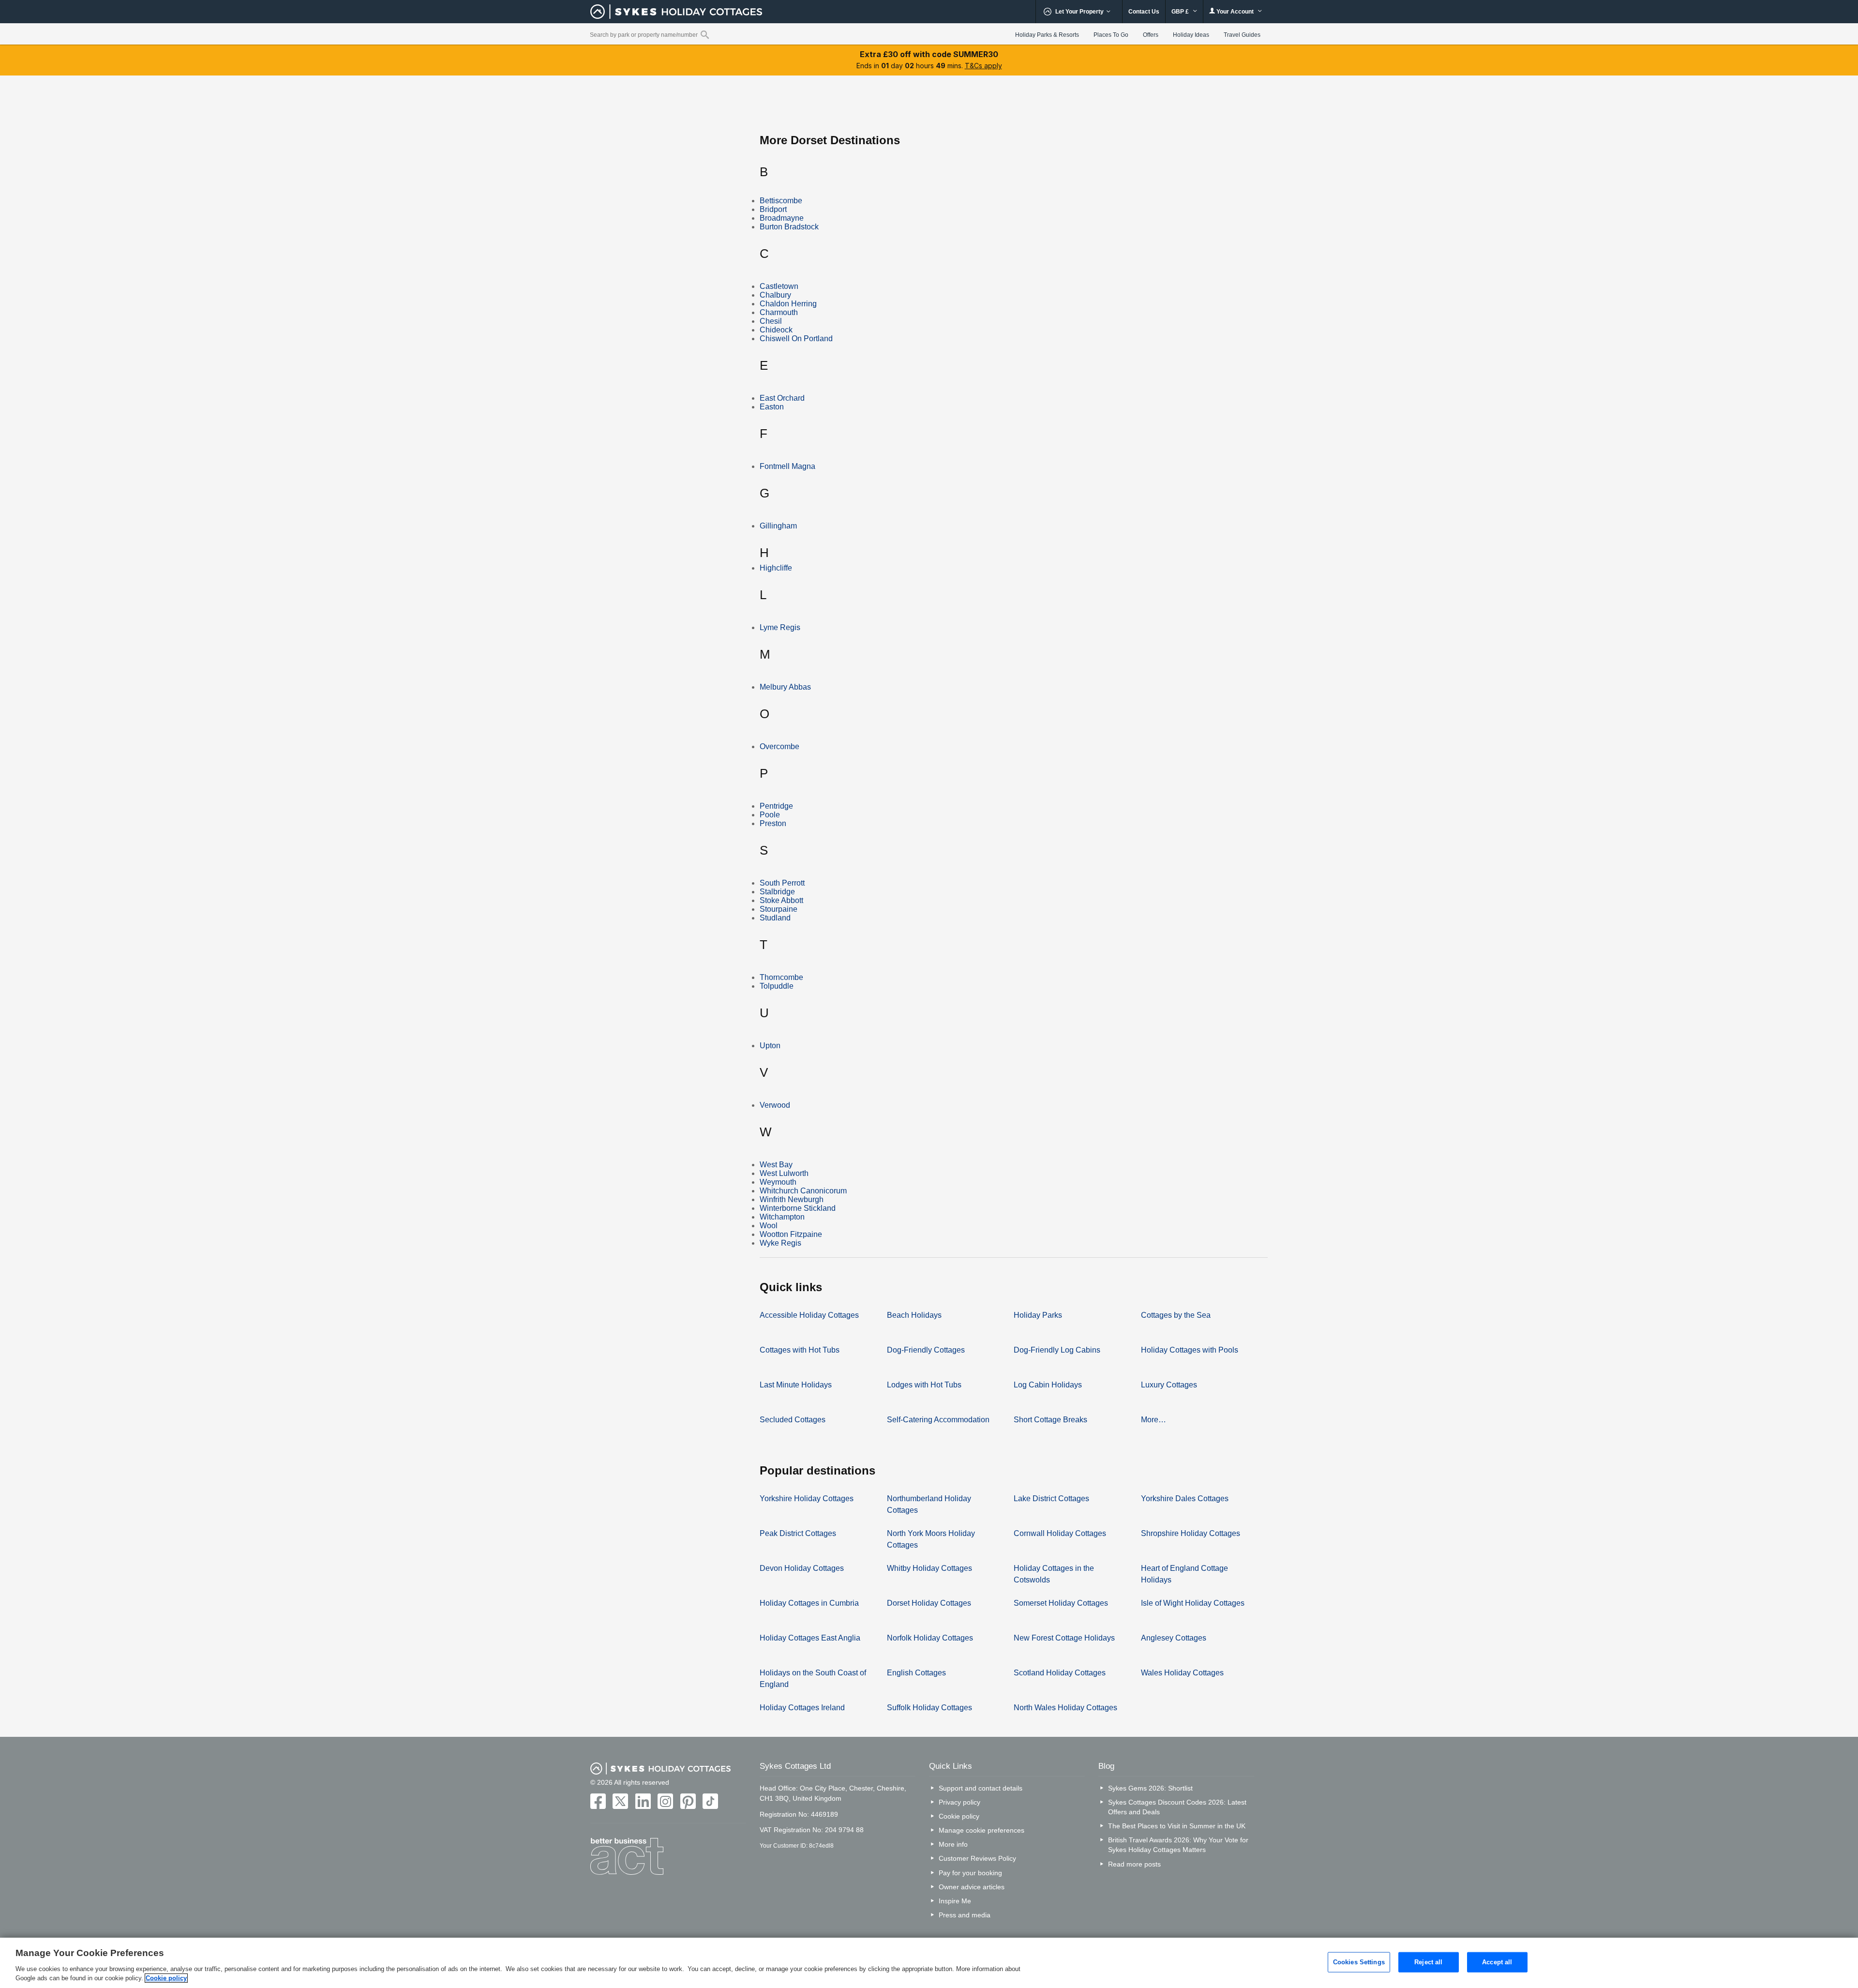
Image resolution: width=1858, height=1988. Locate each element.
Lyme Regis (780, 627)
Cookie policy (959, 1816)
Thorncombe (781, 977)
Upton (770, 1046)
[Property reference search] (705, 34)
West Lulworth (784, 1173)
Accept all (1497, 1962)
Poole (770, 815)
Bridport (773, 209)
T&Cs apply (983, 66)
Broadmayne (782, 218)
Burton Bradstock (789, 227)
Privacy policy (959, 1802)
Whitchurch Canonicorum (803, 1191)
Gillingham (778, 526)
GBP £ (1181, 12)
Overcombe (779, 746)
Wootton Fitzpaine (791, 1234)
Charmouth (779, 312)
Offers (1151, 35)
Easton (772, 407)
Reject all (1428, 1962)
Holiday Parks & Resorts (1047, 35)
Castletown (779, 286)
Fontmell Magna (787, 466)
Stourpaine (779, 909)
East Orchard (782, 398)
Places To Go (1111, 35)
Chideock (776, 330)
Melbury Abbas (785, 687)
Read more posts (1134, 1864)
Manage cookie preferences (981, 1830)
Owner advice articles (972, 1887)
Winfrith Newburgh (792, 1199)
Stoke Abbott (781, 900)
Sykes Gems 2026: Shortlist (1150, 1788)
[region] (929, 1963)
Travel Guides (1242, 35)
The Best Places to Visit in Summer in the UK (1177, 1826)
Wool (769, 1226)
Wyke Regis (780, 1243)
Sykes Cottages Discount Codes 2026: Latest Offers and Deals (1177, 1807)
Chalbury (775, 295)
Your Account (1235, 12)
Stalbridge (777, 892)
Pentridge (776, 806)
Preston (773, 823)
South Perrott (782, 883)
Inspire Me (955, 1901)
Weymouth (778, 1182)
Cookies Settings (1359, 1962)
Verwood (775, 1105)
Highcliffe (776, 568)
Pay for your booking (970, 1873)
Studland (775, 918)
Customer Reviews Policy (977, 1858)
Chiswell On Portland (796, 339)
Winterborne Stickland (798, 1208)
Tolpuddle (777, 986)
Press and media (965, 1915)
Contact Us (1144, 12)
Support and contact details (981, 1788)
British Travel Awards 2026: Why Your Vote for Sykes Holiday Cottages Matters (1178, 1845)
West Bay (776, 1165)
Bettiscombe (781, 201)
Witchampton (782, 1217)
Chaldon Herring (788, 304)
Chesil (771, 321)
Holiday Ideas (1191, 35)
